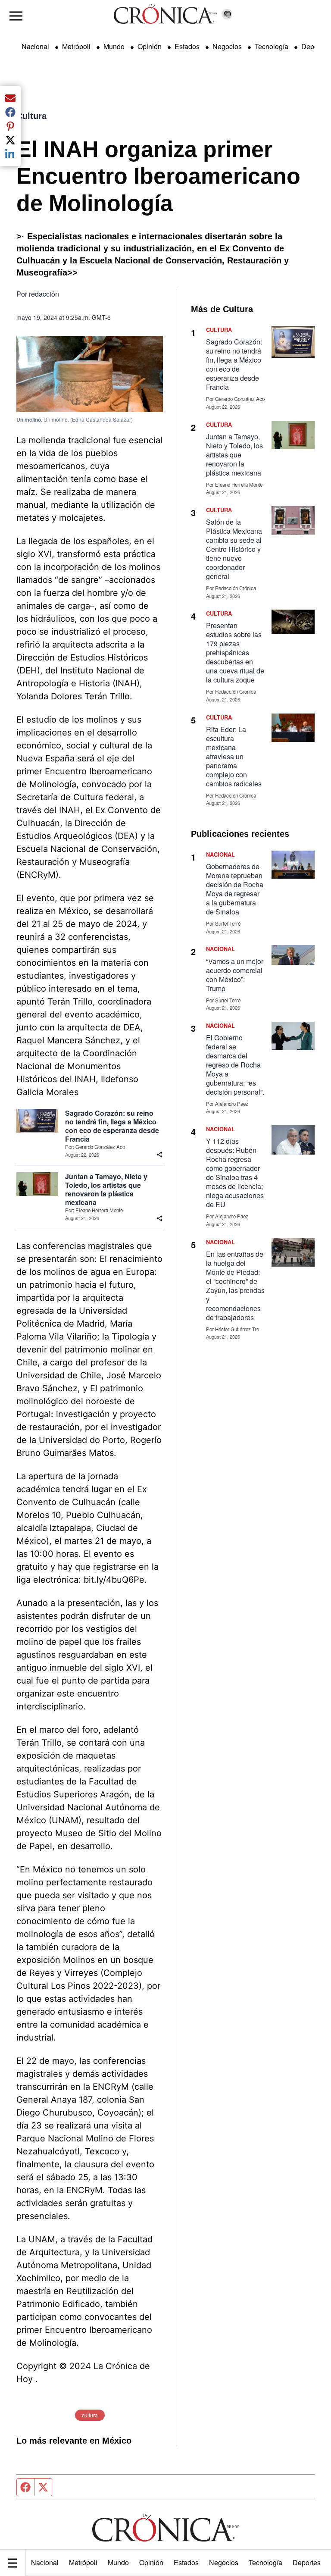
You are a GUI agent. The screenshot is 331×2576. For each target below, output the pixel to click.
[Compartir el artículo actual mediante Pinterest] (10, 126)
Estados (186, 2562)
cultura (90, 2415)
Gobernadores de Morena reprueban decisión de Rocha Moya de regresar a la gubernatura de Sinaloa (235, 889)
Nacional (45, 2562)
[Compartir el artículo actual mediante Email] (10, 98)
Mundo (118, 2562)
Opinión (151, 2562)
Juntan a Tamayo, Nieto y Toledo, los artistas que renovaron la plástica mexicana (106, 1189)
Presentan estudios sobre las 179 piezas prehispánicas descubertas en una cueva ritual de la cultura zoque (235, 653)
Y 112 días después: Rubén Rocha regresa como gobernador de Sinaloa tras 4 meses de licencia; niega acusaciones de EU (235, 1173)
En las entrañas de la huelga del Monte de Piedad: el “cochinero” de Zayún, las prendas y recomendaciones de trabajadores (235, 1286)
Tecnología (265, 2562)
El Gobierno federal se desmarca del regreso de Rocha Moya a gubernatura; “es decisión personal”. (235, 1065)
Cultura (31, 116)
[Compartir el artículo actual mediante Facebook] (10, 112)
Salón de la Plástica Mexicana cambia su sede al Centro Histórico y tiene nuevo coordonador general (234, 549)
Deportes (307, 2562)
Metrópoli (83, 2562)
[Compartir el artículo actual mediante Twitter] (10, 140)
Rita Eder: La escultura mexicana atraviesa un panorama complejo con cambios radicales (234, 756)
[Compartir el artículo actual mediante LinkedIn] (10, 154)
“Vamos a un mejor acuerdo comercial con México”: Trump (235, 975)
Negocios (224, 2562)
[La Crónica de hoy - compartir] (159, 1155)
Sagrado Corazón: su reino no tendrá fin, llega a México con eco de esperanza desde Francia (112, 1126)
